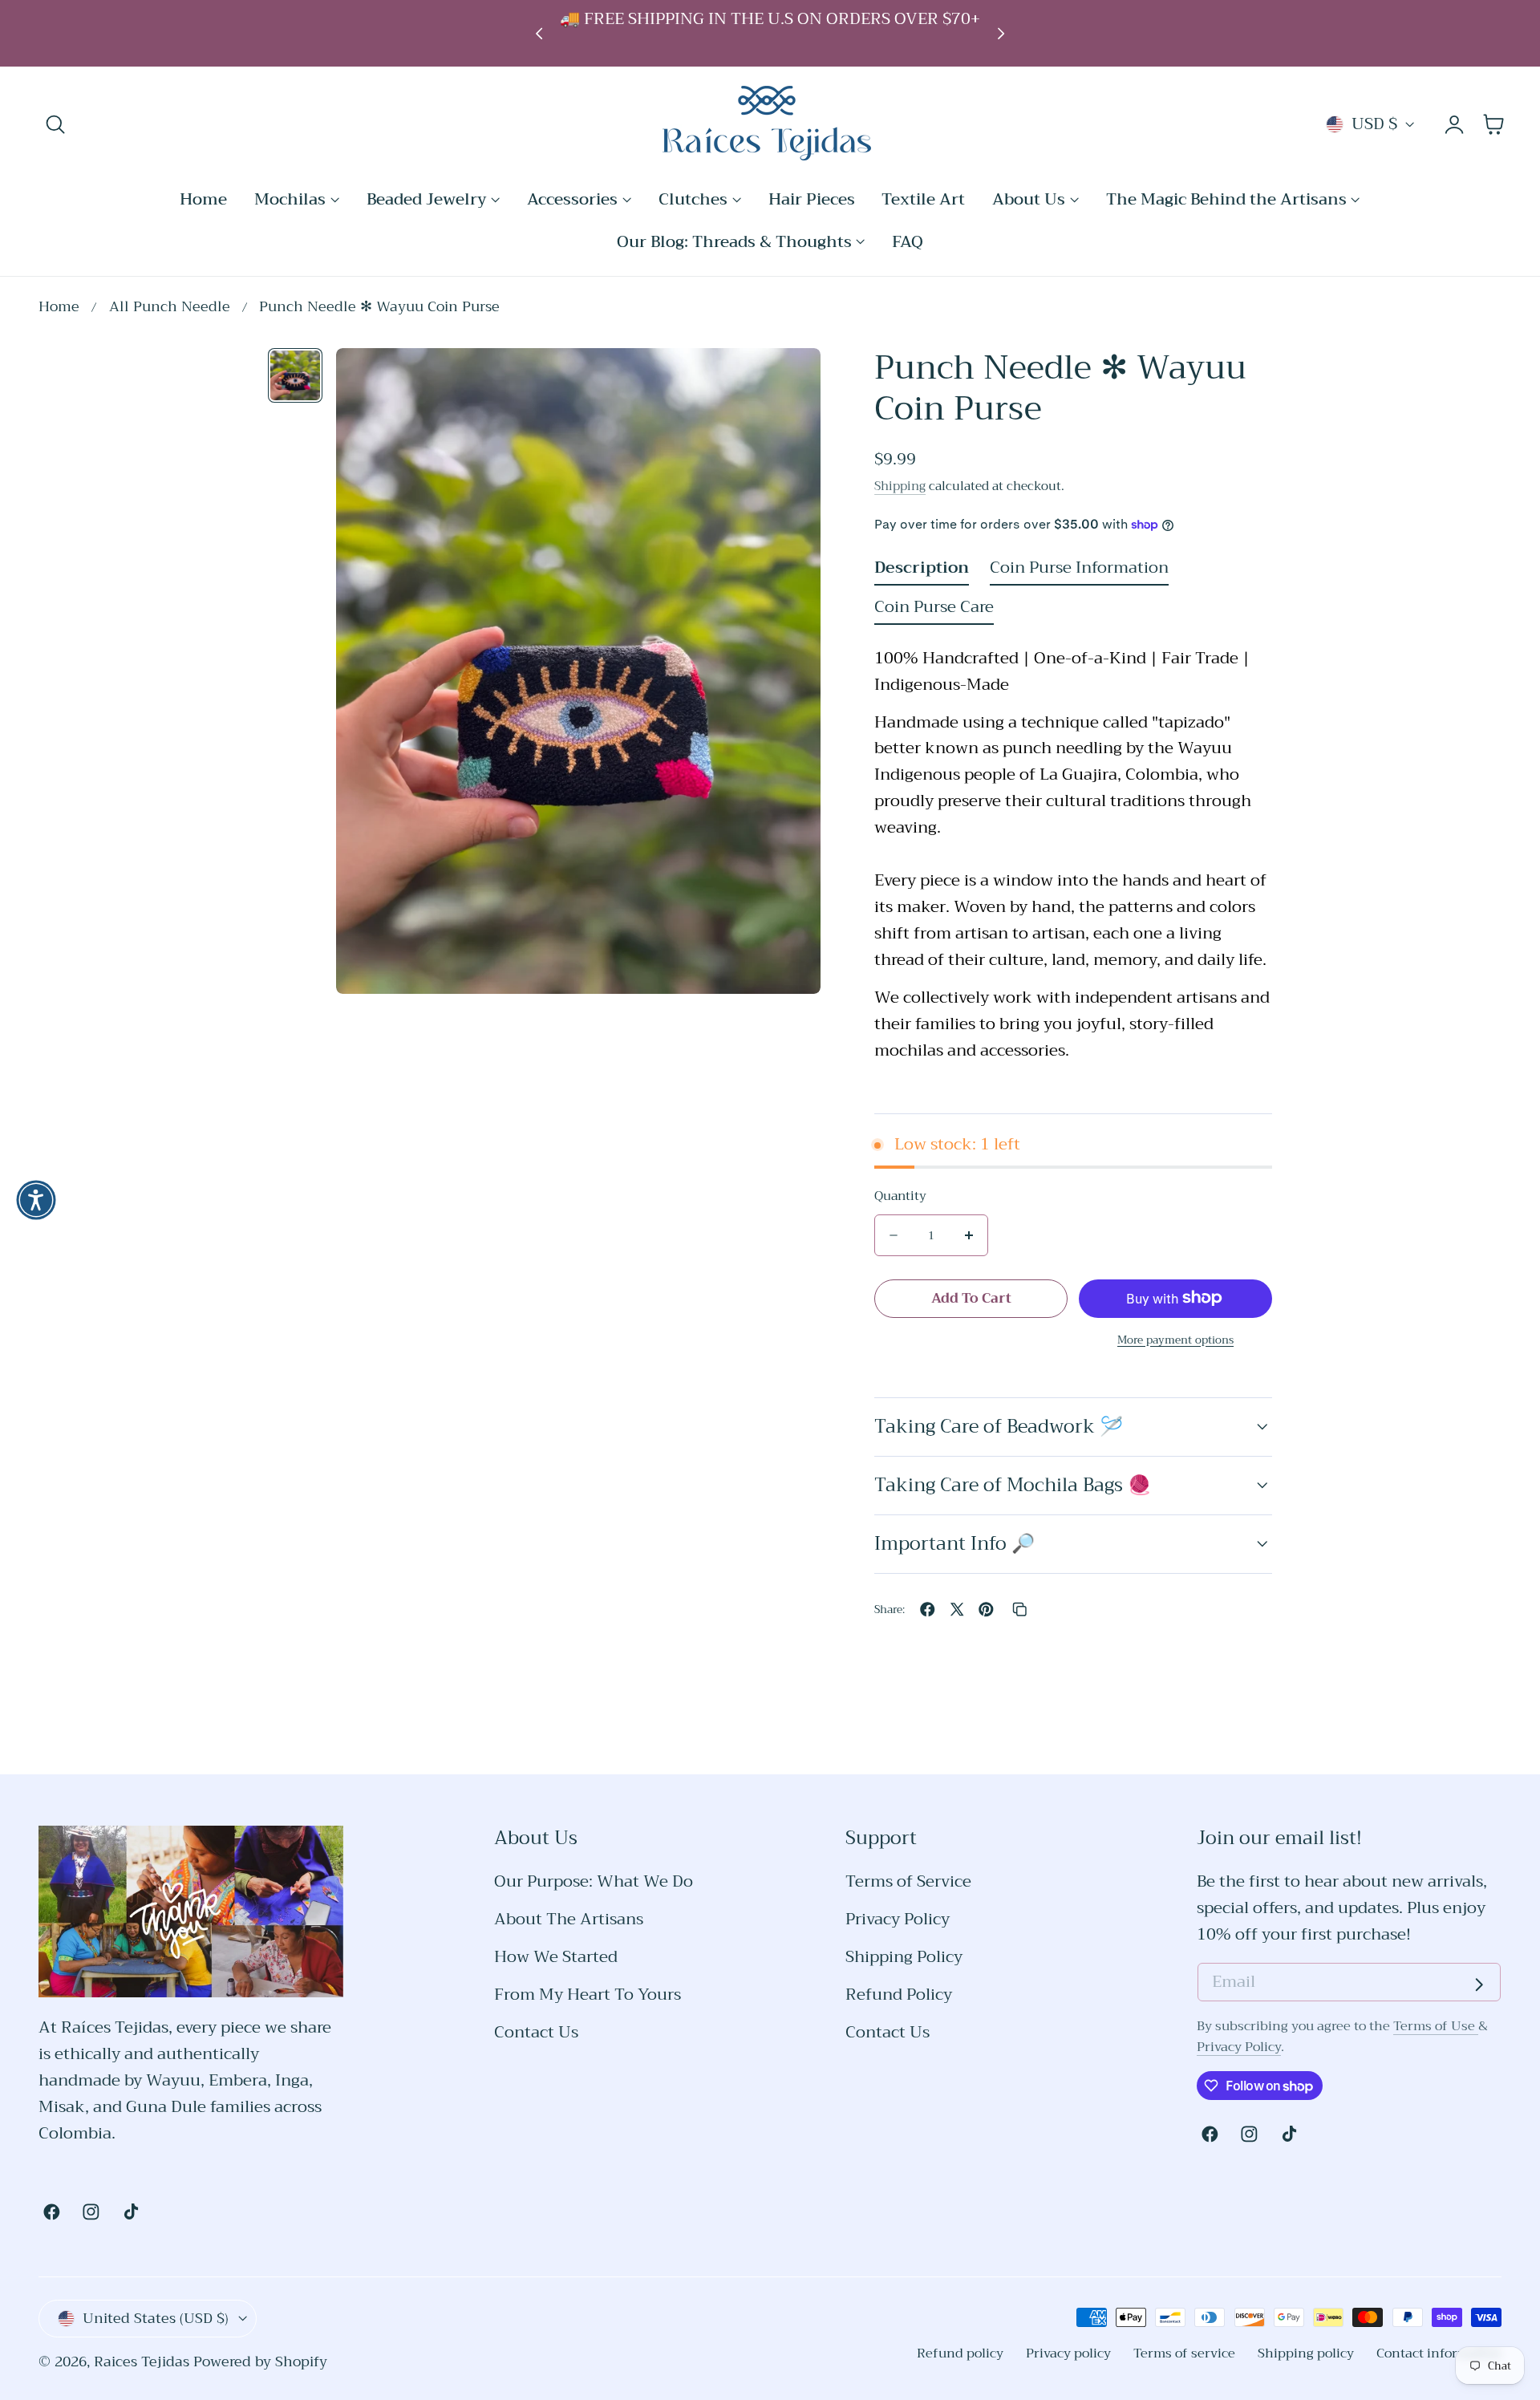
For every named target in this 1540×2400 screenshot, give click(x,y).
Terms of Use (1436, 2026)
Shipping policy (1306, 2353)
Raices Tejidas (142, 2362)
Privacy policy (1068, 2353)
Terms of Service (908, 1882)
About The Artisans (569, 1920)
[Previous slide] (539, 33)
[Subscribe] (1479, 1984)
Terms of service (1184, 2353)
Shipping (900, 485)
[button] (56, 125)
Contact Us (536, 2033)
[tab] (295, 375)
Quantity (900, 1196)
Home (59, 308)
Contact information (1439, 2353)
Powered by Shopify (260, 2362)
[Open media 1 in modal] (786, 382)
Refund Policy (899, 1995)
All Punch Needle (170, 308)
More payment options (1175, 1339)
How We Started (556, 1958)
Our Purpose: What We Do (594, 1882)
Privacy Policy (898, 1920)
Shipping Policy (904, 1958)
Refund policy (960, 2353)
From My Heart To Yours (588, 1995)
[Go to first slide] (1001, 33)
